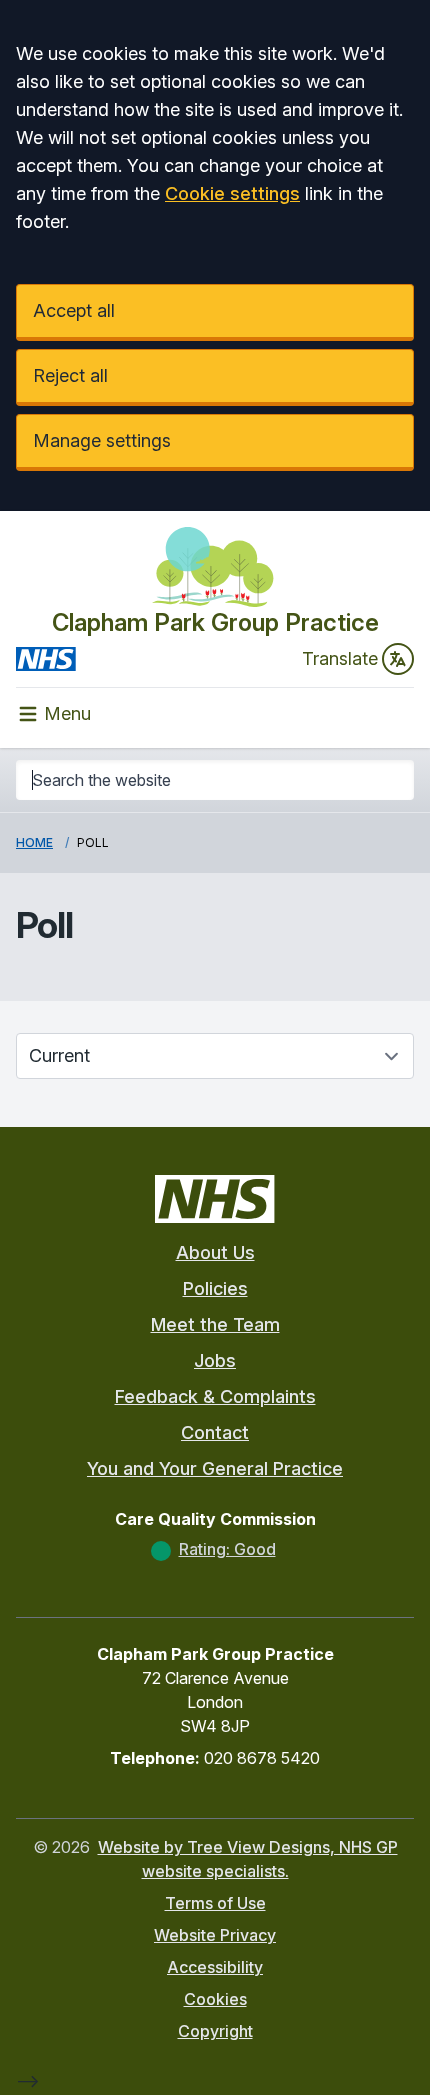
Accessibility (215, 1967)
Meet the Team (215, 1324)
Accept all (74, 310)
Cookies (215, 1999)
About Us (215, 1252)
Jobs (215, 1360)
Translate (340, 658)
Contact (215, 1432)
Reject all (70, 375)
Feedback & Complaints (215, 1396)
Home (34, 842)
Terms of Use (215, 1903)
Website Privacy (215, 1935)
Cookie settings (232, 193)
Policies (215, 1288)
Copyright (215, 2031)
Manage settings (102, 440)
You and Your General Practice (215, 1468)
